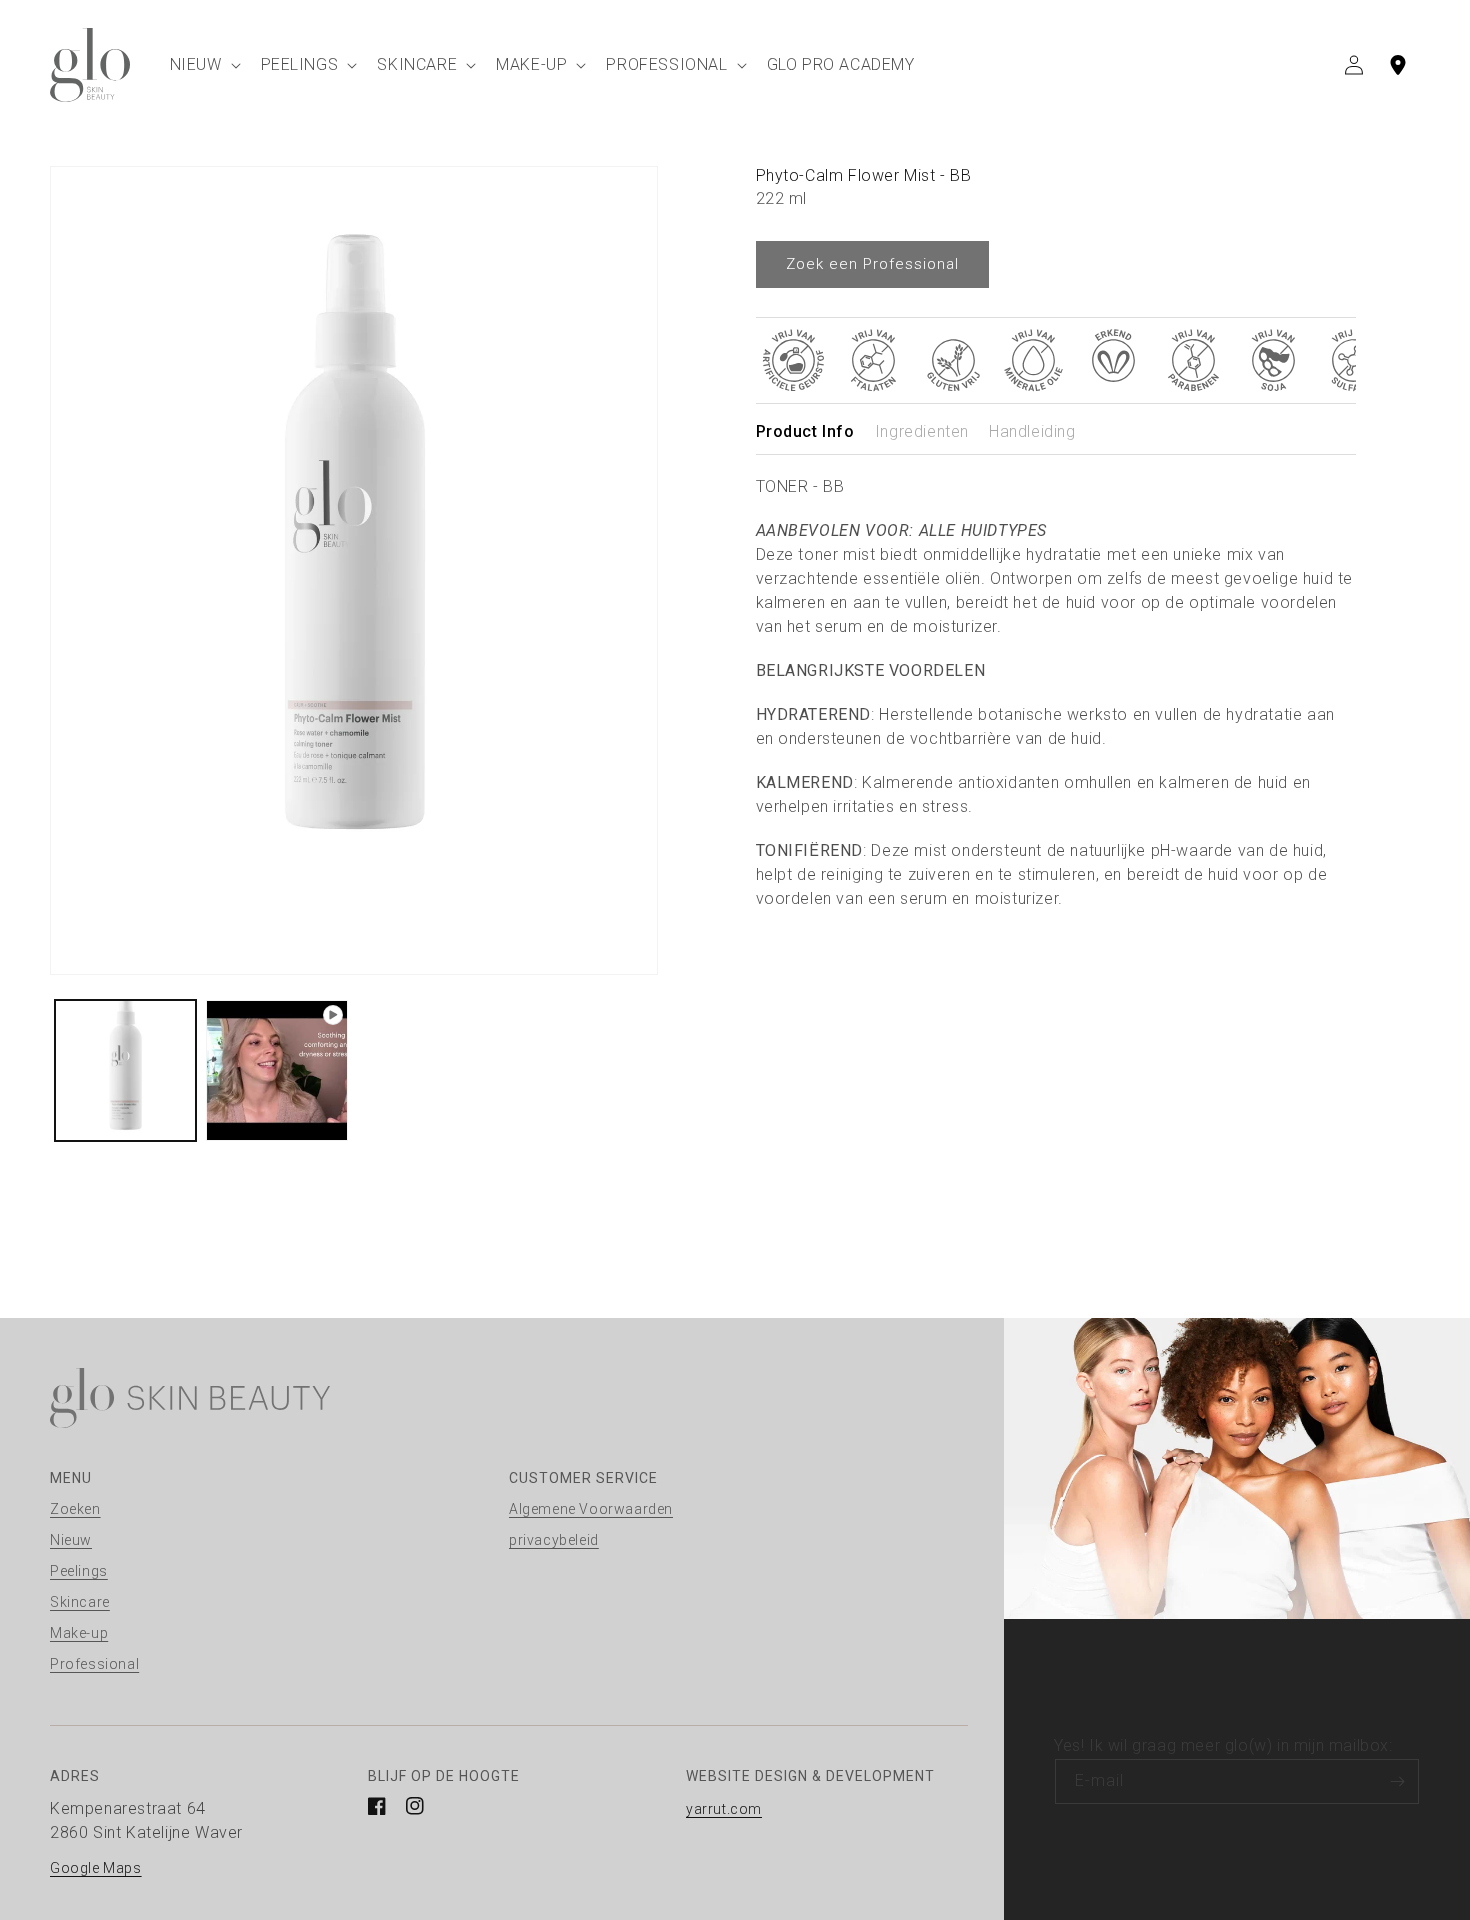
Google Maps (96, 1868)
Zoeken (75, 1509)
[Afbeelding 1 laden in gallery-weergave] (125, 1070)
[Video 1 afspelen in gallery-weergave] (276, 1070)
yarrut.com (724, 1809)
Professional (94, 1664)
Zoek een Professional (872, 264)
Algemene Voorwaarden (591, 1509)
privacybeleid (554, 1540)
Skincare (80, 1602)
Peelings (79, 1571)
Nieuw (71, 1540)
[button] (203, 64)
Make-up (79, 1633)
